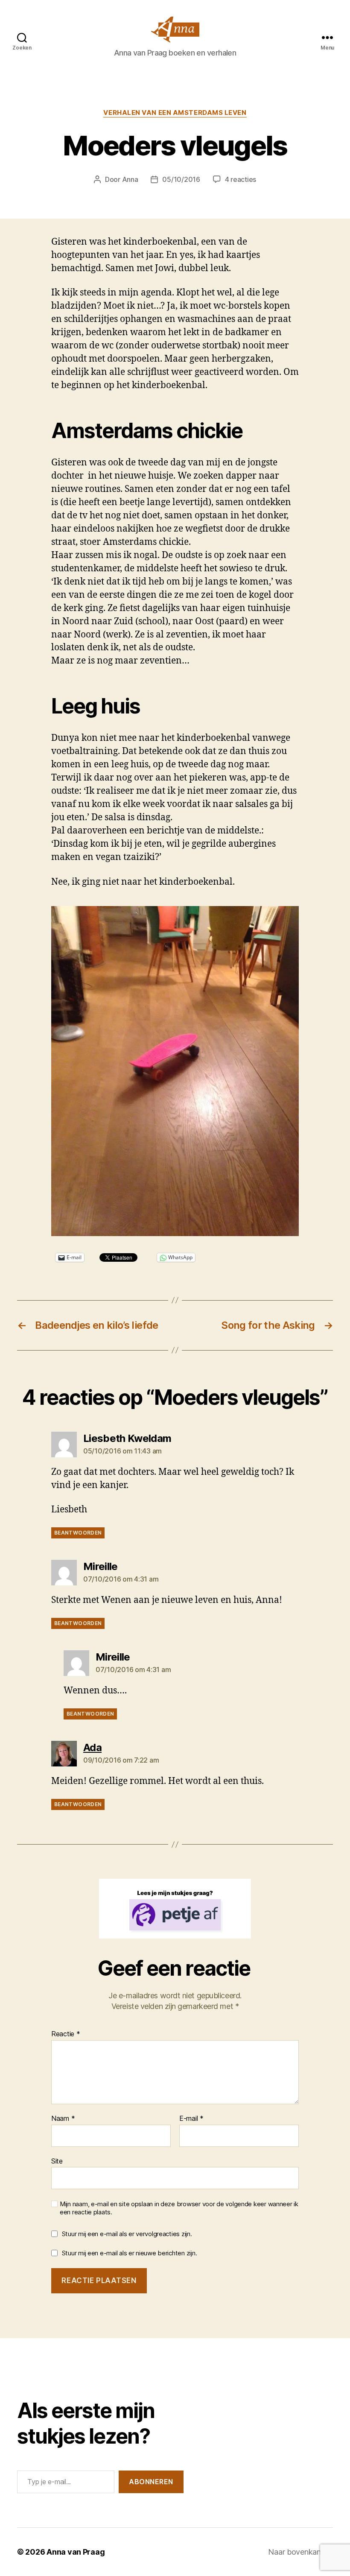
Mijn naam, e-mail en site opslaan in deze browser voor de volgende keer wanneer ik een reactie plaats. (179, 2208)
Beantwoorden (78, 1533)
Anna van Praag (76, 2552)
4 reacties (241, 179)
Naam (63, 2119)
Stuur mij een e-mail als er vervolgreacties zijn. (127, 2234)
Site (57, 2161)
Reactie (66, 2034)
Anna (130, 179)
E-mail (191, 2119)
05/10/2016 (181, 179)
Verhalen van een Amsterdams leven (175, 113)
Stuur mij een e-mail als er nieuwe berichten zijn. (130, 2253)
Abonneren (151, 2482)
